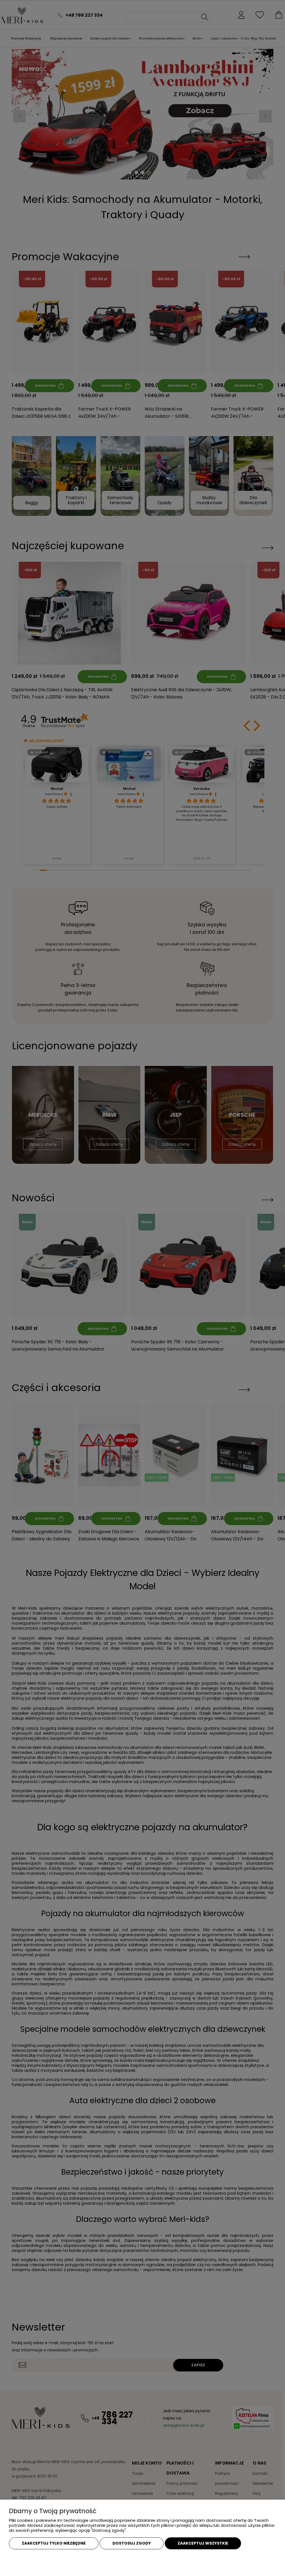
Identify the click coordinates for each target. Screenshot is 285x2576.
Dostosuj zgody (132, 2543)
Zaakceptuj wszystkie (203, 2543)
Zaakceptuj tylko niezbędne (54, 2543)
